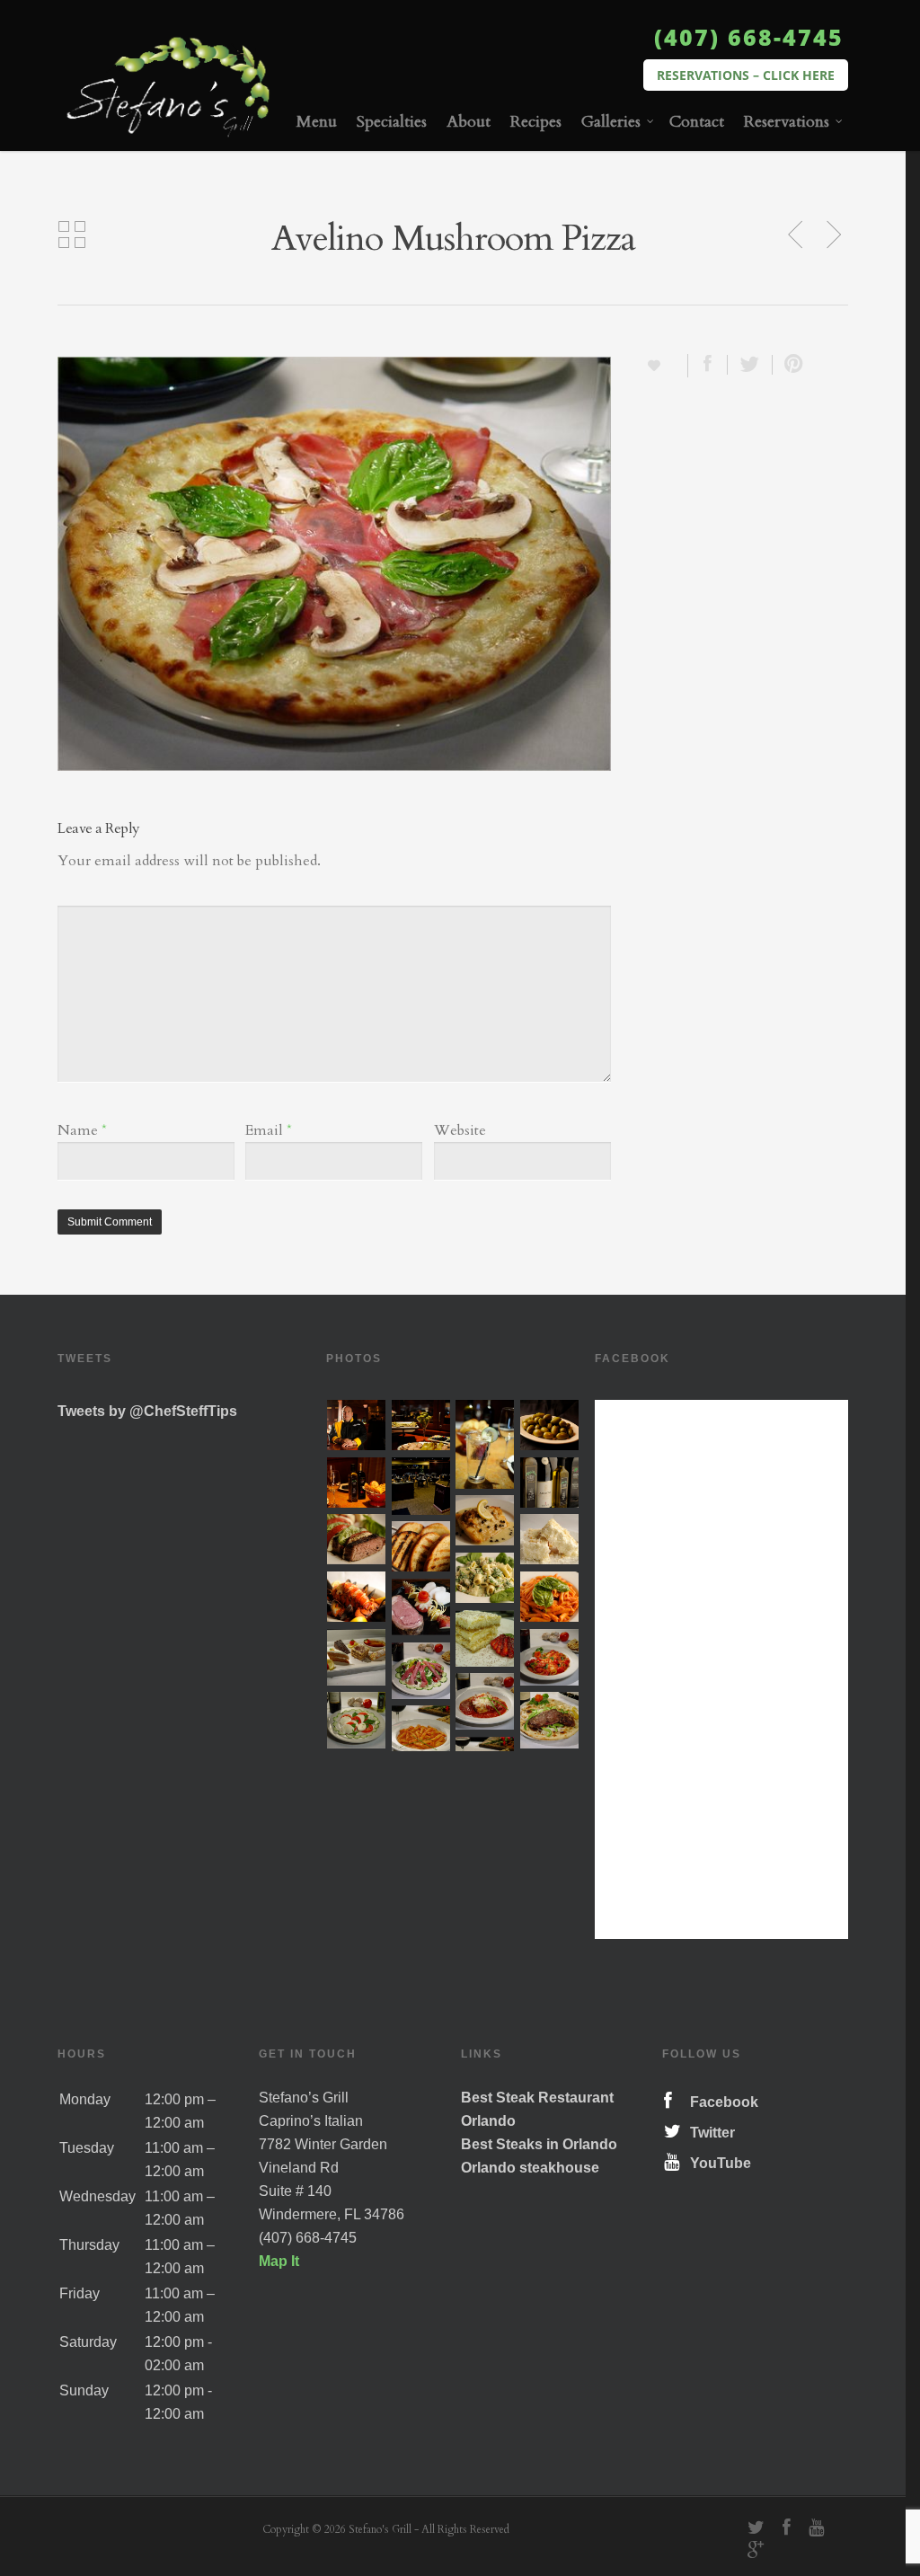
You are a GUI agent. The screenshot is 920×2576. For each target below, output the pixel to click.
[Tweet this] (750, 365)
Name (82, 1130)
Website (460, 1130)
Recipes (536, 122)
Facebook (721, 2102)
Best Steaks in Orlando (539, 2144)
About (469, 122)
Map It (279, 2261)
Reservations (787, 122)
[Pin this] (790, 365)
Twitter (709, 2133)
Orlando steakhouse (530, 2168)
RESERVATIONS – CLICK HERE (746, 75)
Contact (697, 122)
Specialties (392, 122)
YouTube (717, 2163)
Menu (317, 122)
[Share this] (708, 365)
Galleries (611, 122)
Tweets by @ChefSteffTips (147, 1411)
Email (269, 1130)
